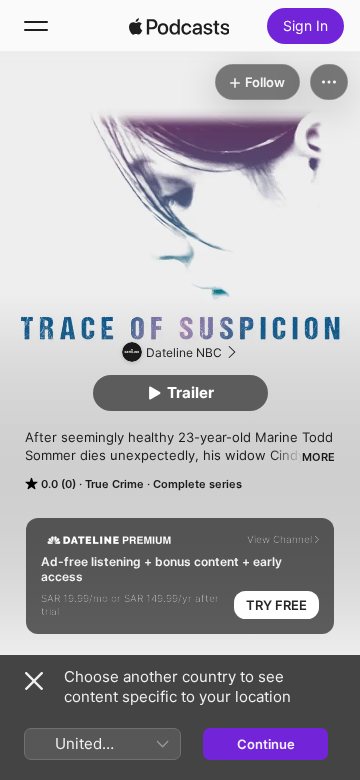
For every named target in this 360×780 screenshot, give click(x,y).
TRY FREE (276, 605)
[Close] (34, 681)
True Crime (114, 484)
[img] (179, 26)
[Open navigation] (36, 26)
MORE (318, 457)
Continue (266, 744)
